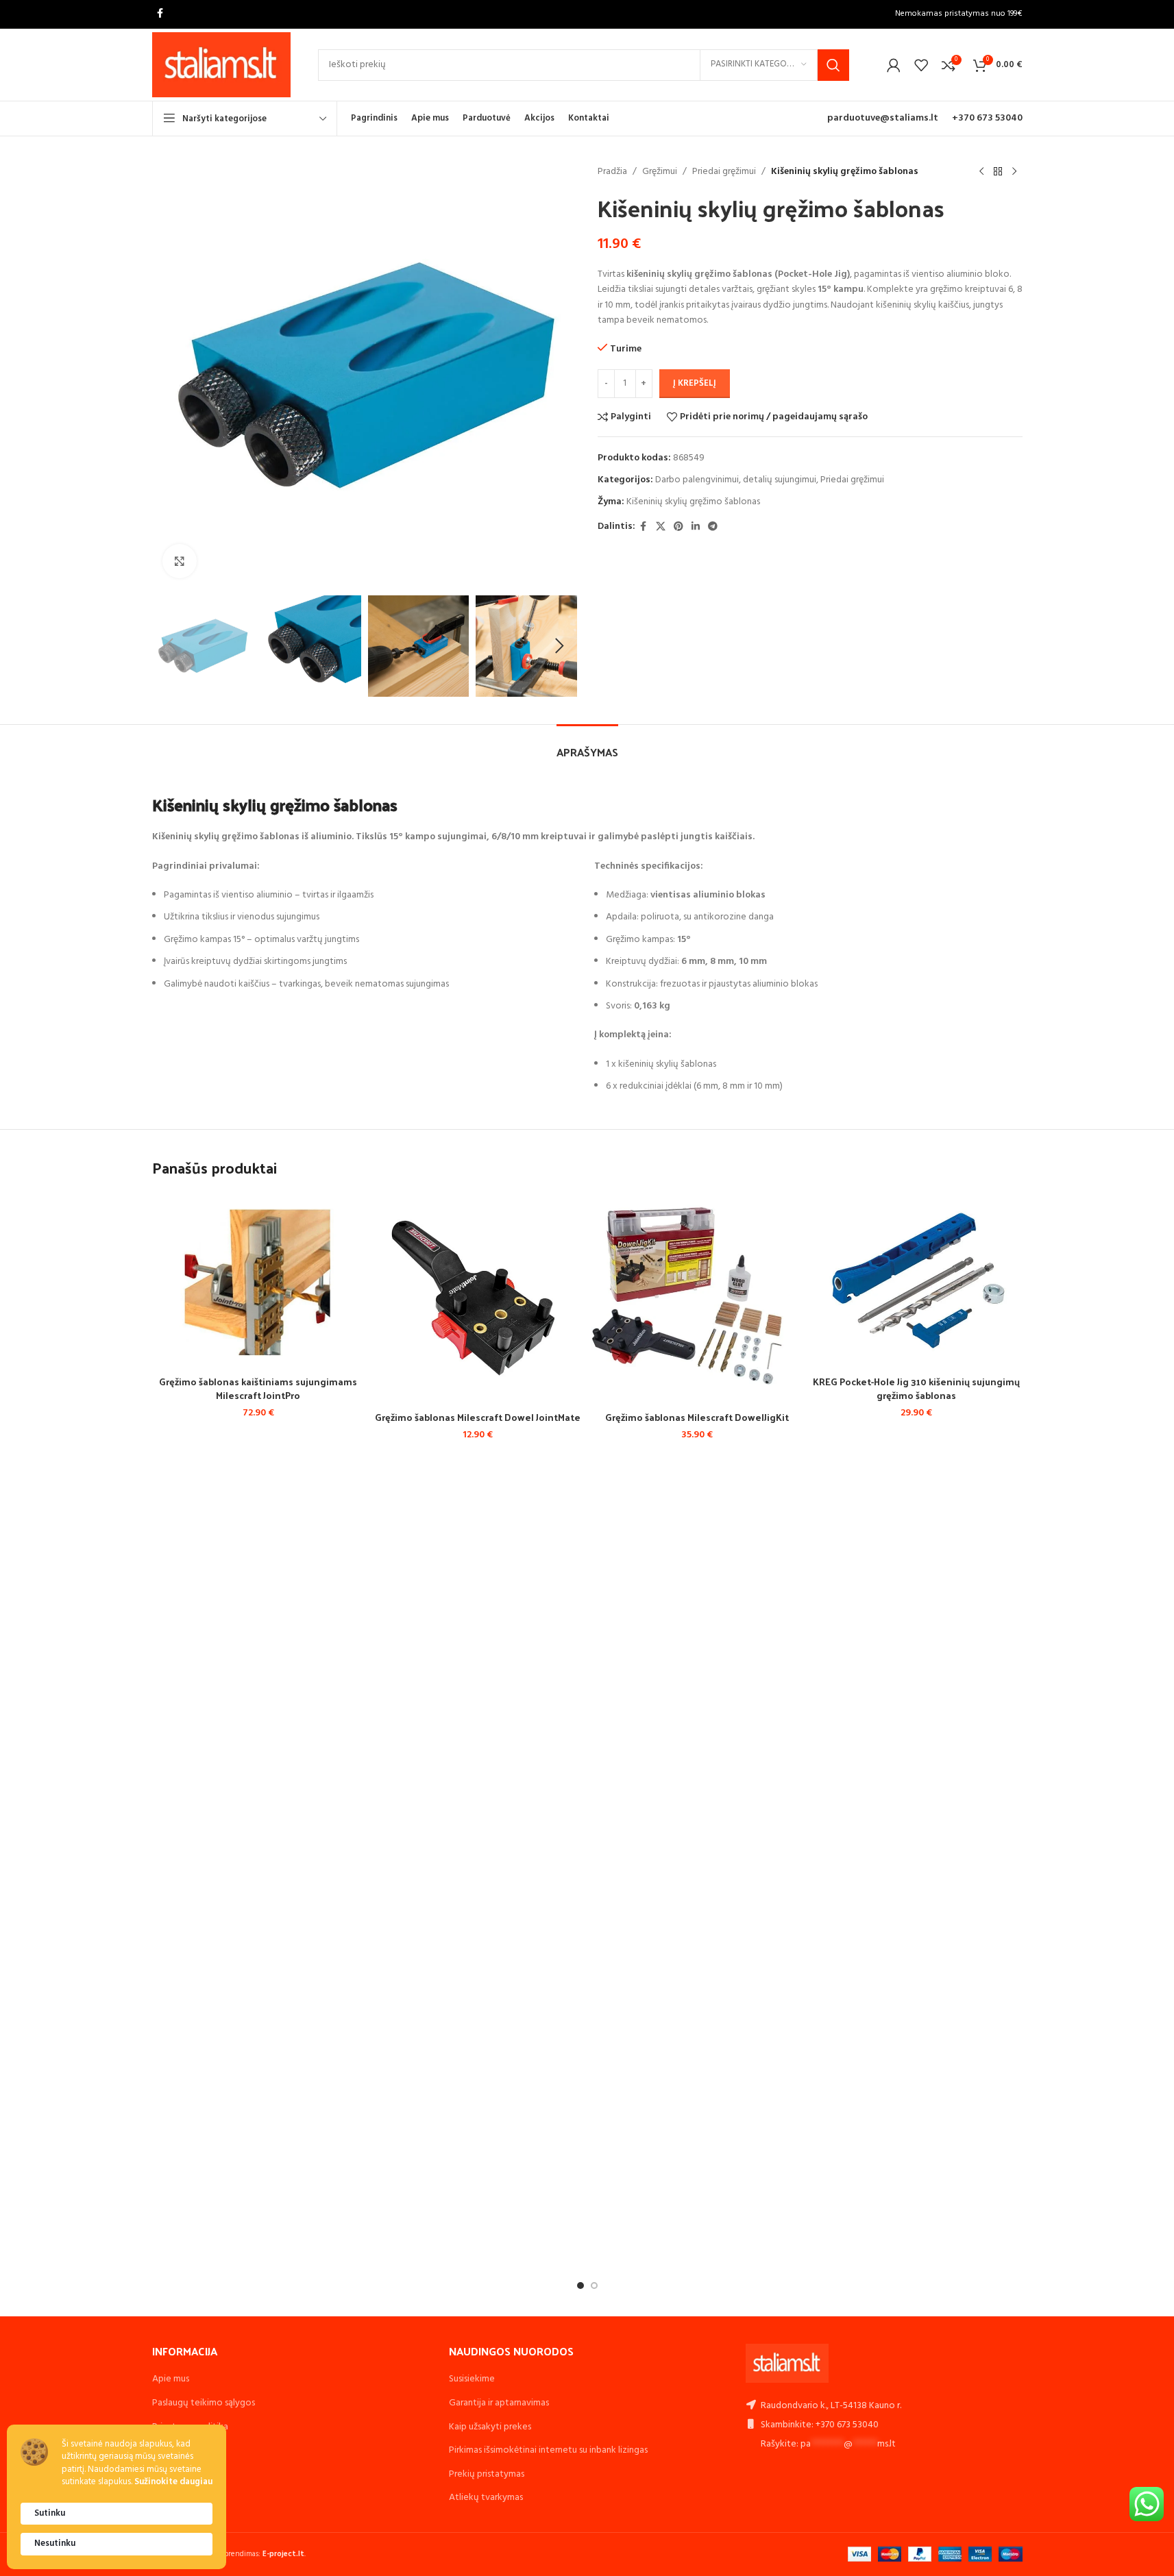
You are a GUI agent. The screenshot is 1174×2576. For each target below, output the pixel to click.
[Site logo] (222, 65)
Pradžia (612, 172)
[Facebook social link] (160, 14)
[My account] (894, 65)
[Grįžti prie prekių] (998, 172)
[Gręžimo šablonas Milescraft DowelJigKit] (697, 1298)
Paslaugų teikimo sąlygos (204, 2403)
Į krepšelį (695, 383)
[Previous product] (981, 172)
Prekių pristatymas (487, 2474)
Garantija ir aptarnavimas (499, 2403)
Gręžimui (660, 172)
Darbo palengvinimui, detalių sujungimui (736, 480)
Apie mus (171, 2379)
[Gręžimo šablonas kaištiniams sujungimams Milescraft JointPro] (258, 1280)
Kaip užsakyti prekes (490, 2427)
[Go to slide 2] (594, 2286)
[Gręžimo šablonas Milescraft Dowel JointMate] (478, 1298)
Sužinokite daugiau (173, 2482)
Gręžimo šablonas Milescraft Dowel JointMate (478, 1417)
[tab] (587, 745)
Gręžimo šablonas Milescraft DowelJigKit (697, 1417)
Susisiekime (472, 2379)
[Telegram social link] (713, 527)
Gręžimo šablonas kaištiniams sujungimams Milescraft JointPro (258, 1388)
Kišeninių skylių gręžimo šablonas (693, 502)
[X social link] (661, 527)
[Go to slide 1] (580, 2286)
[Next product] (1014, 172)
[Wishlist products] (921, 65)
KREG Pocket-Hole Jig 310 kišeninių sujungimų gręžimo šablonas (916, 1388)
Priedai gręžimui (724, 172)
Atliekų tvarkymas (486, 2498)
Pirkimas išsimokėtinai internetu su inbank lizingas (548, 2450)
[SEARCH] (833, 65)
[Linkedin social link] (696, 527)
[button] (169, 646)
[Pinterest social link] (678, 527)
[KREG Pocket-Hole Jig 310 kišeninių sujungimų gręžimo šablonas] (916, 1280)
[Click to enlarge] (180, 561)
